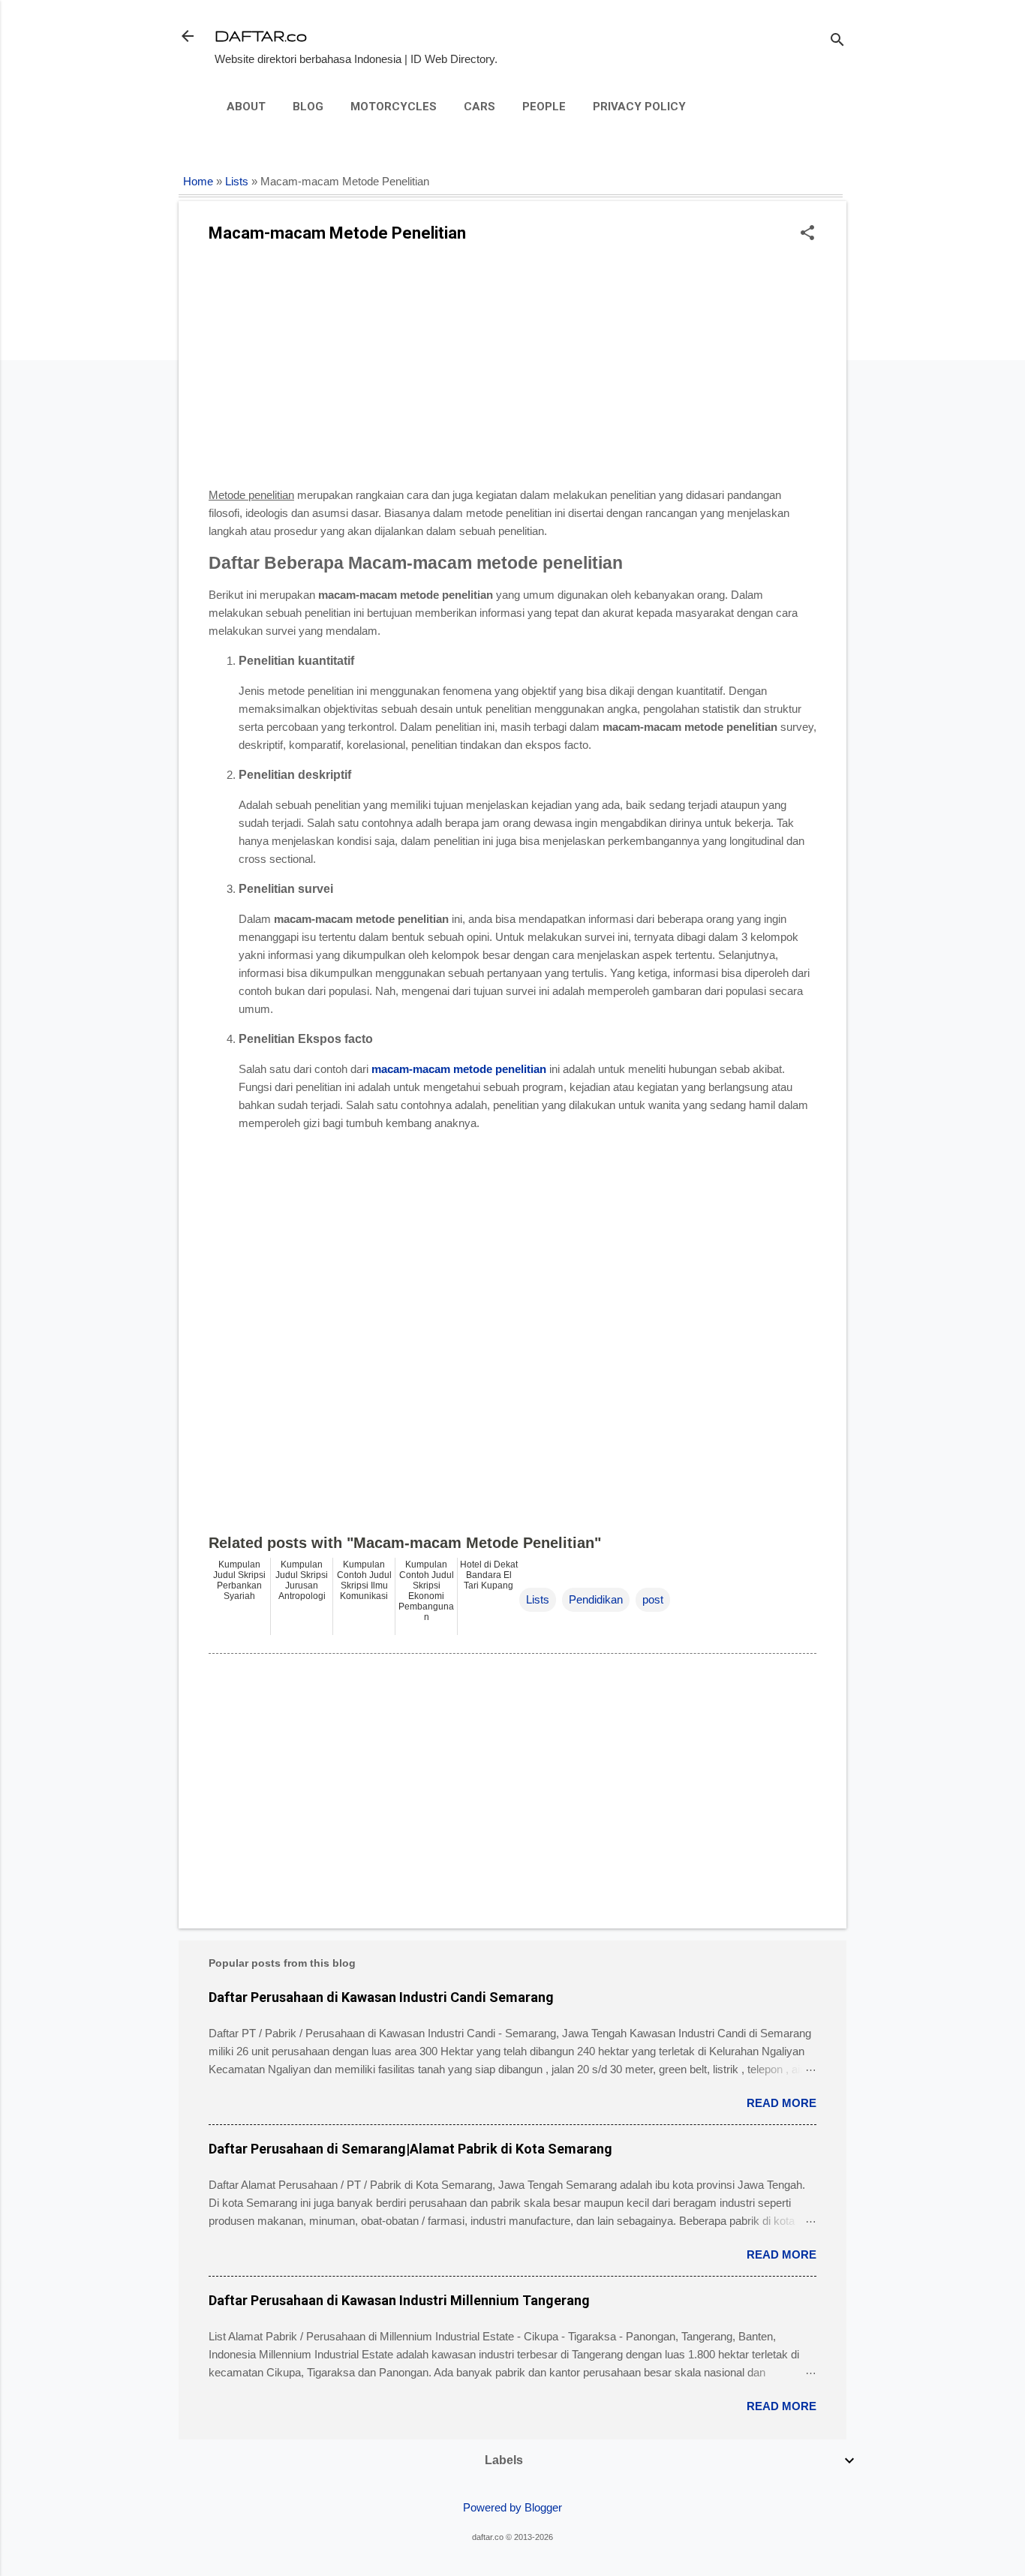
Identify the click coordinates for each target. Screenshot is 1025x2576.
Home (198, 182)
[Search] (837, 41)
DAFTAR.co (261, 36)
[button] (807, 234)
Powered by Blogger (512, 2507)
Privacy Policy (639, 107)
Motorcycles (394, 107)
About (246, 107)
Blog (308, 107)
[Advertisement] (512, 370)
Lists (237, 182)
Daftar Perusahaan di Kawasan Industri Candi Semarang (381, 1997)
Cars (479, 107)
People (544, 107)
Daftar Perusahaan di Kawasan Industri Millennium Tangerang (399, 2300)
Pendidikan (596, 1599)
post (653, 1599)
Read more (782, 2103)
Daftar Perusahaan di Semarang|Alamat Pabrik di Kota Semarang (410, 2149)
